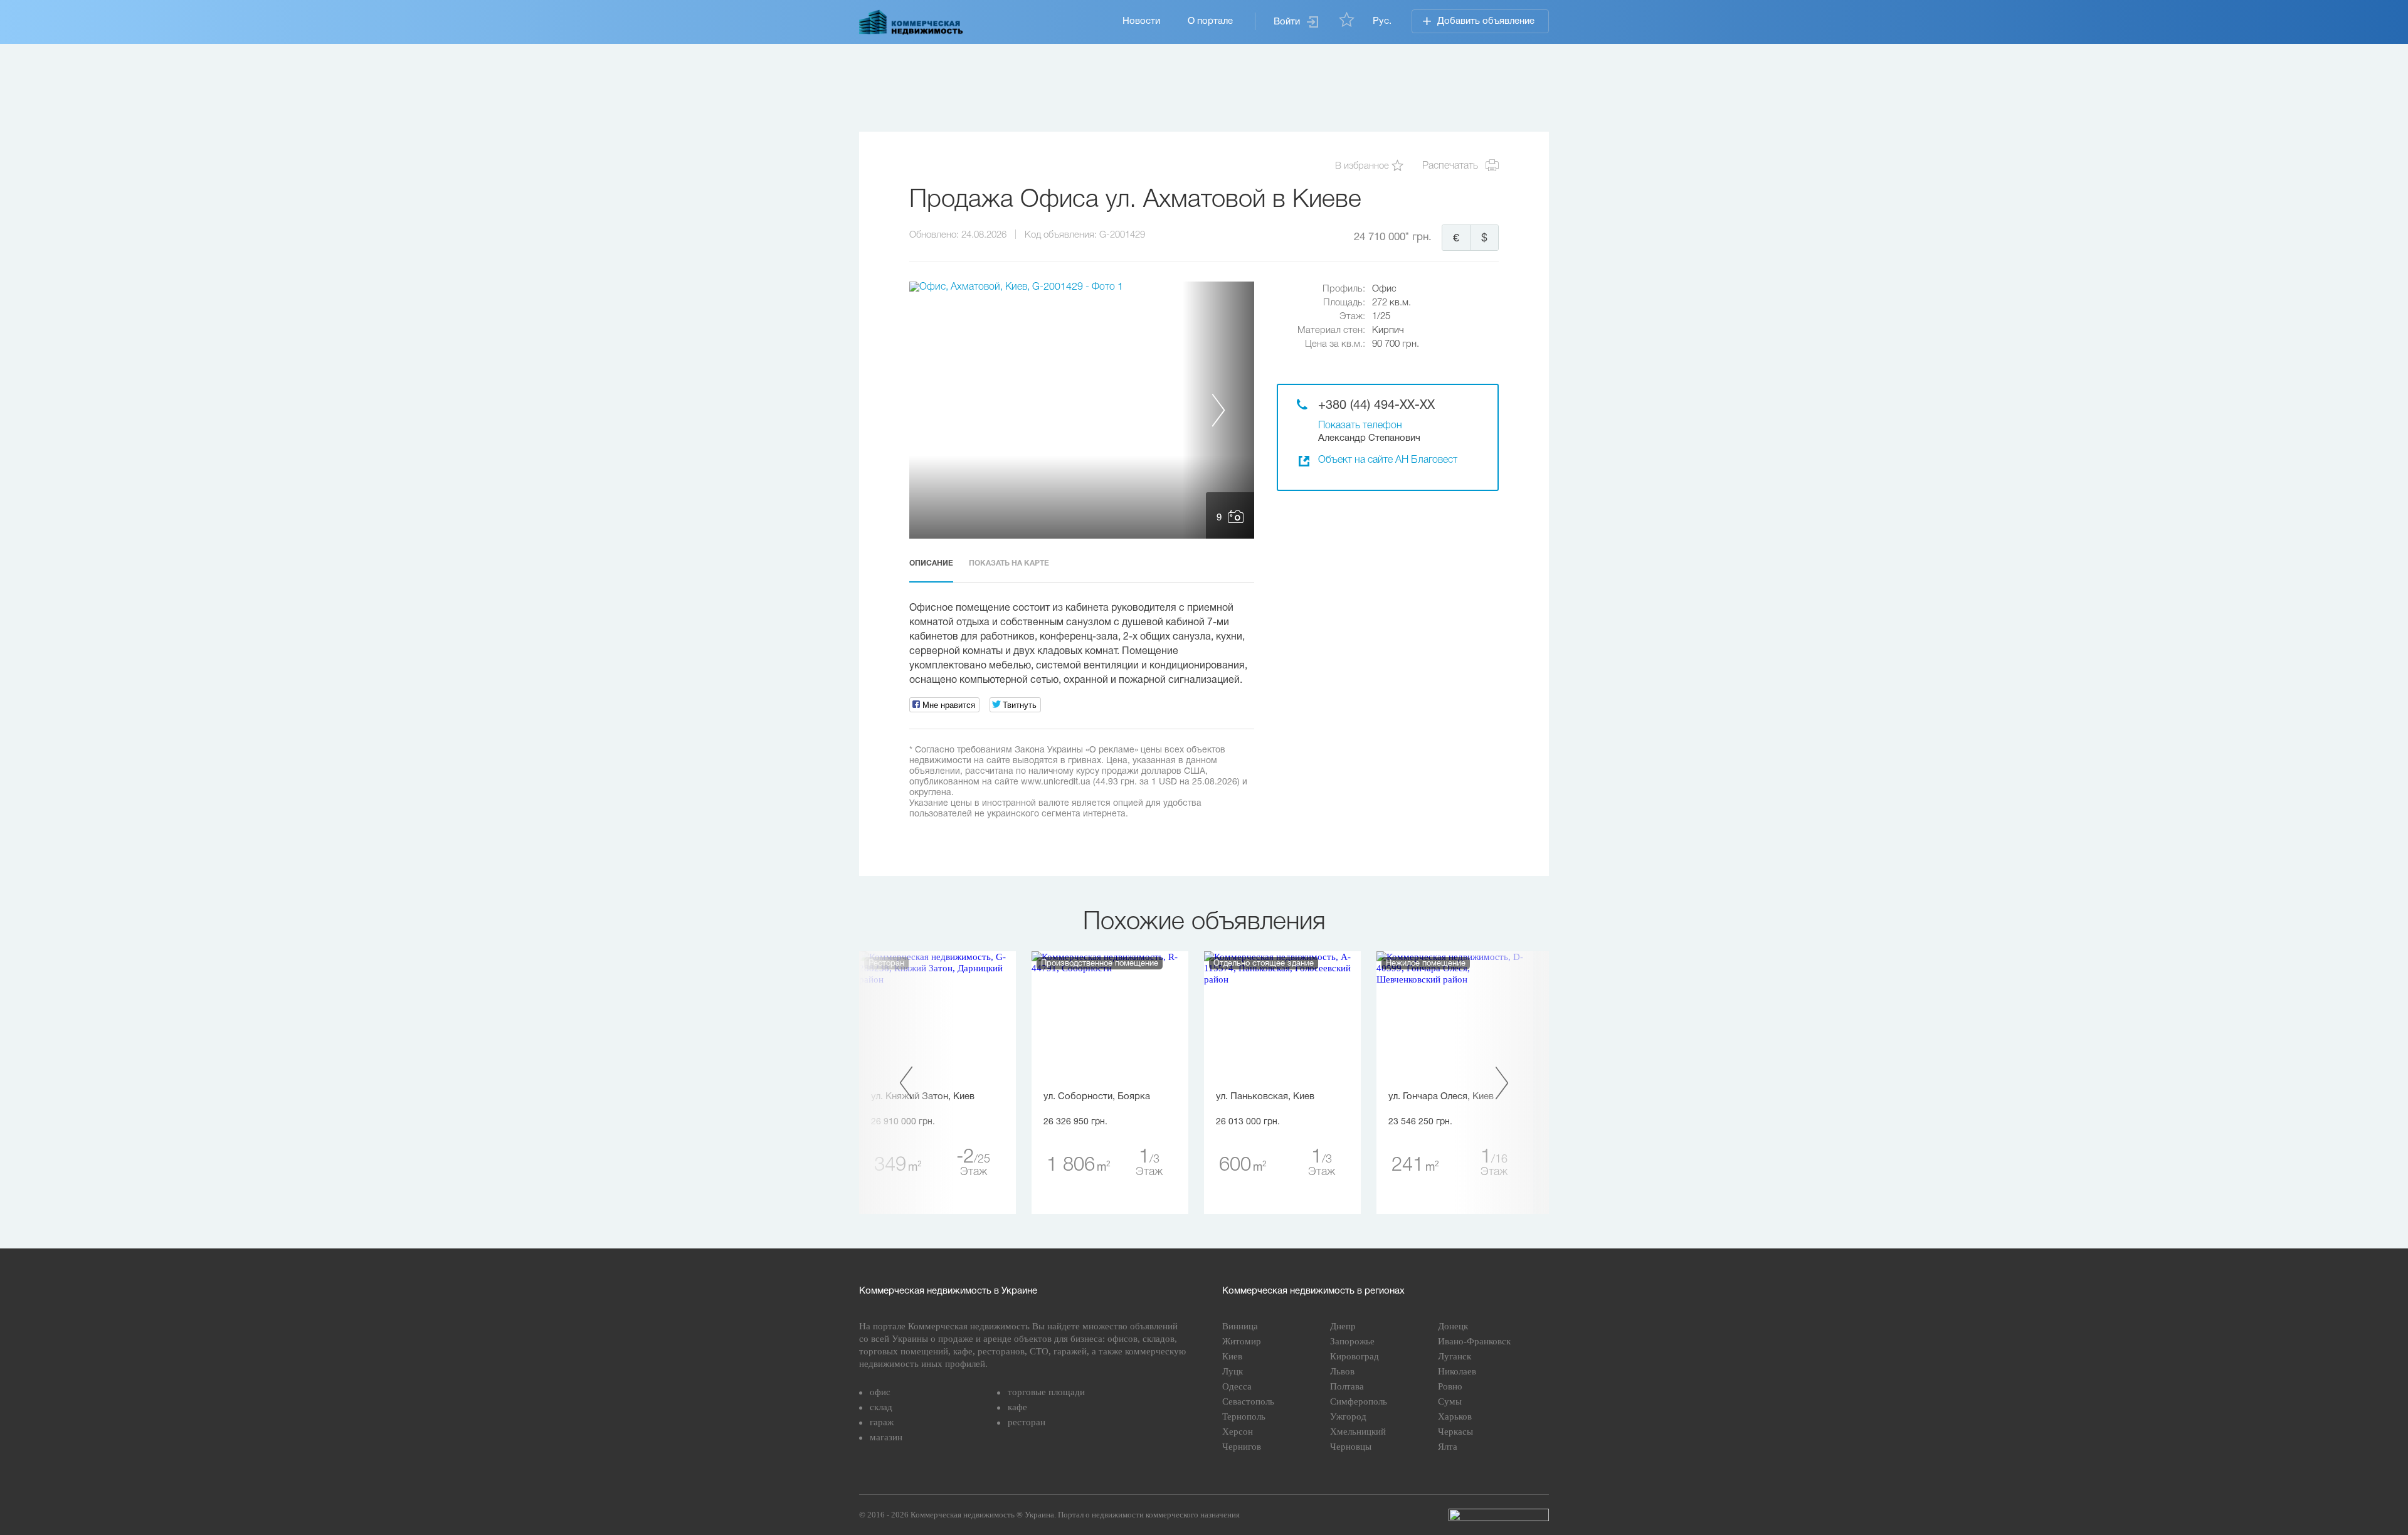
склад (881, 1407)
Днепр (1343, 1326)
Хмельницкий (1358, 1432)
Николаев (1457, 1371)
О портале (1210, 21)
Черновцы (1351, 1447)
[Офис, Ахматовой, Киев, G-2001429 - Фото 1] (1082, 410)
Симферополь (1359, 1401)
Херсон (1238, 1432)
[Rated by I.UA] (1499, 1515)
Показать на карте (1009, 563)
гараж (882, 1422)
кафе (1017, 1407)
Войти (1287, 22)
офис (880, 1392)
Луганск (1455, 1356)
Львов (1342, 1371)
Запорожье (1352, 1341)
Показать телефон (1360, 426)
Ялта (1448, 1447)
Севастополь (1248, 1401)
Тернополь (1244, 1416)
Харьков (1455, 1416)
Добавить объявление (1486, 21)
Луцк (1233, 1371)
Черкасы (1455, 1432)
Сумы (1450, 1401)
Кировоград (1354, 1356)
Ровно (1450, 1386)
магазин (886, 1437)
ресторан (1027, 1422)
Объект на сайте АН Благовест (1388, 460)
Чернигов (1242, 1447)
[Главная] (911, 22)
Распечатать (1450, 166)
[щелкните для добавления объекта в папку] (1397, 166)
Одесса (1237, 1386)
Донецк (1453, 1326)
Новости (1141, 21)
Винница (1240, 1326)
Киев (1232, 1356)
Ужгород (1348, 1416)
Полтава (1347, 1386)
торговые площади (1046, 1392)
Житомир (1242, 1341)
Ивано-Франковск (1474, 1341)
